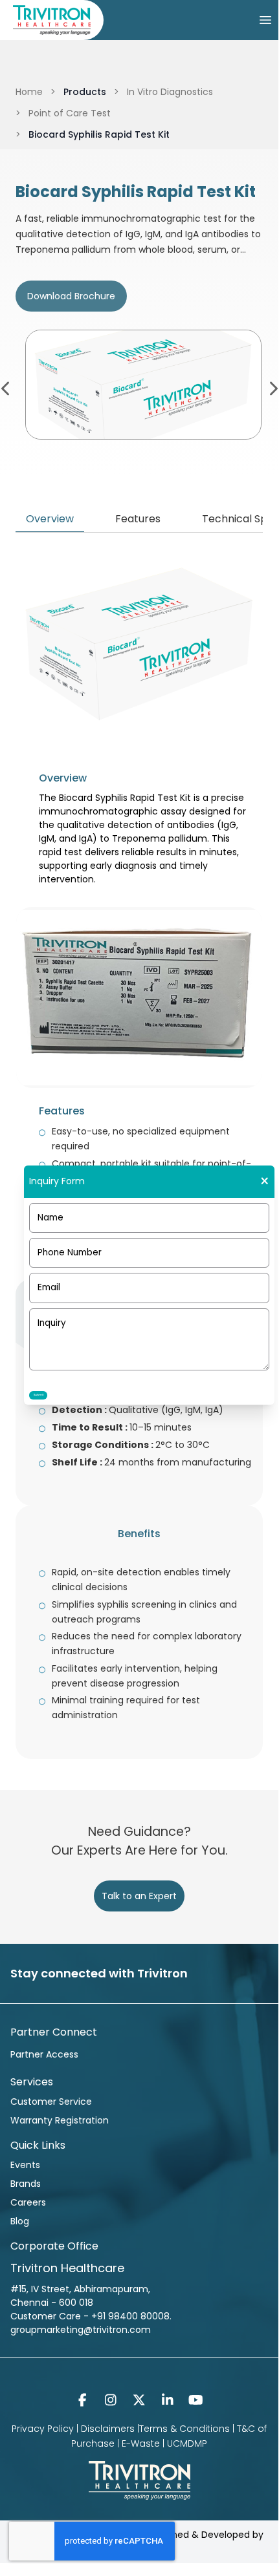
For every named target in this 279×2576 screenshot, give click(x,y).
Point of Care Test (70, 113)
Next (273, 387)
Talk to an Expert (139, 1896)
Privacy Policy (43, 2429)
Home (29, 92)
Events (25, 2165)
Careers (28, 2202)
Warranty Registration (60, 2120)
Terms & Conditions (184, 2429)
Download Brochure (71, 296)
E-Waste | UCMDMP (164, 2443)
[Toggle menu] (265, 20)
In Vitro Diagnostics (170, 92)
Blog (20, 2221)
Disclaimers (108, 2429)
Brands (26, 2184)
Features (138, 519)
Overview (50, 519)
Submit (39, 1395)
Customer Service (51, 2102)
